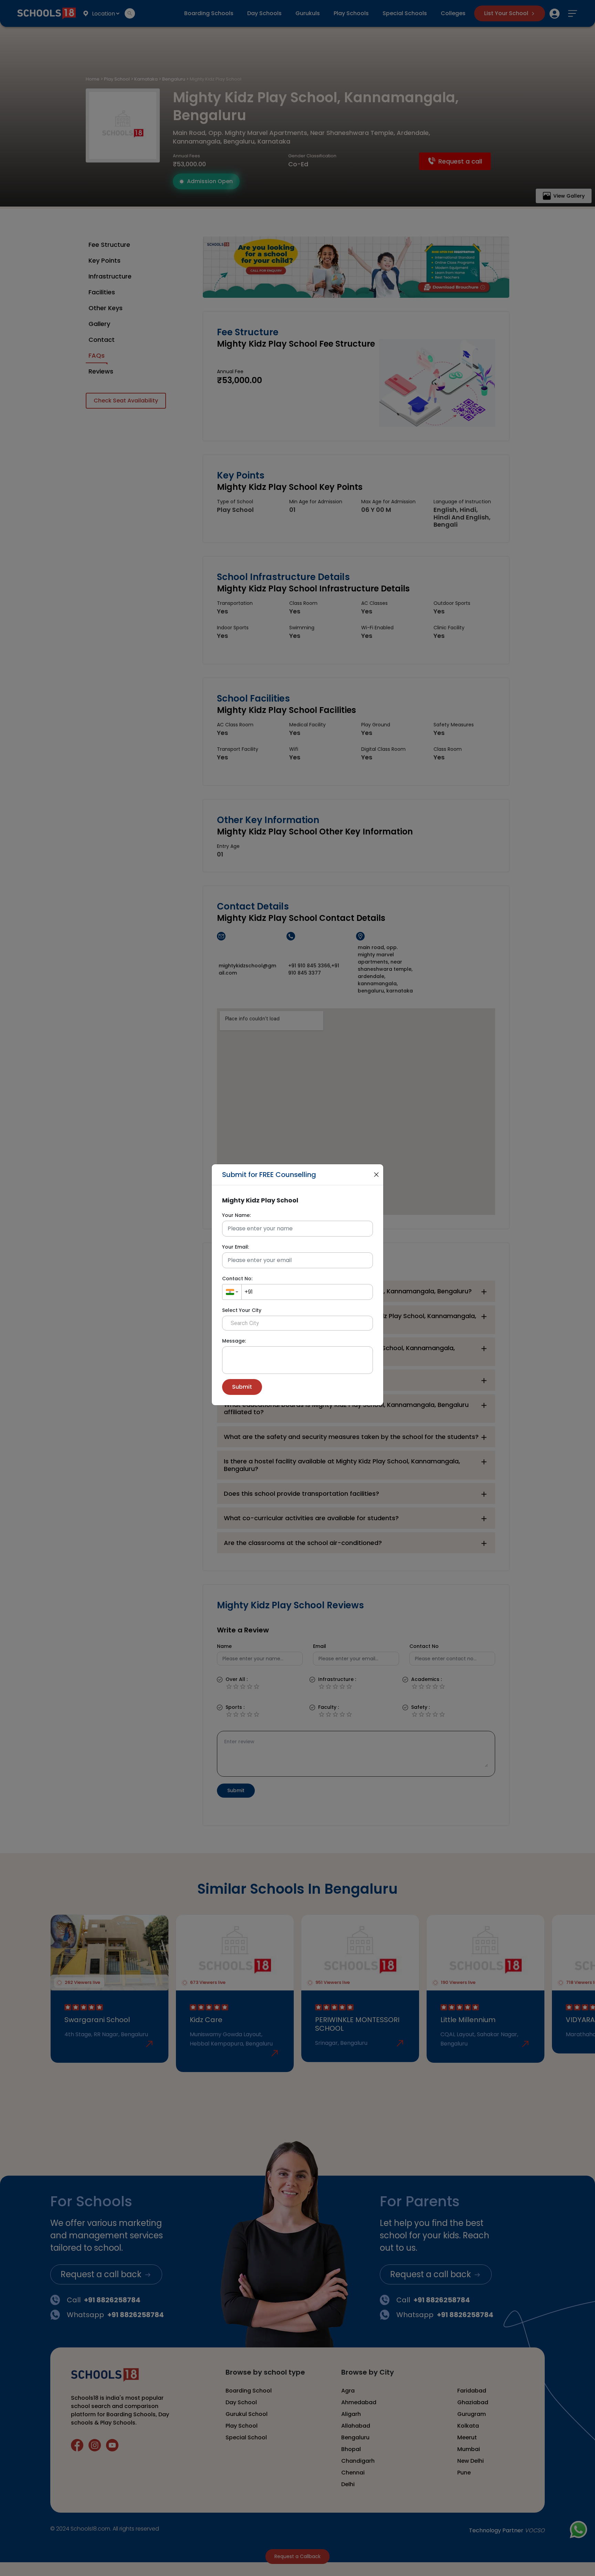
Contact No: (237, 1279)
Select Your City (242, 1310)
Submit (242, 1387)
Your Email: (236, 1247)
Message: (234, 1341)
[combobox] (232, 1292)
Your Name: (236, 1215)
